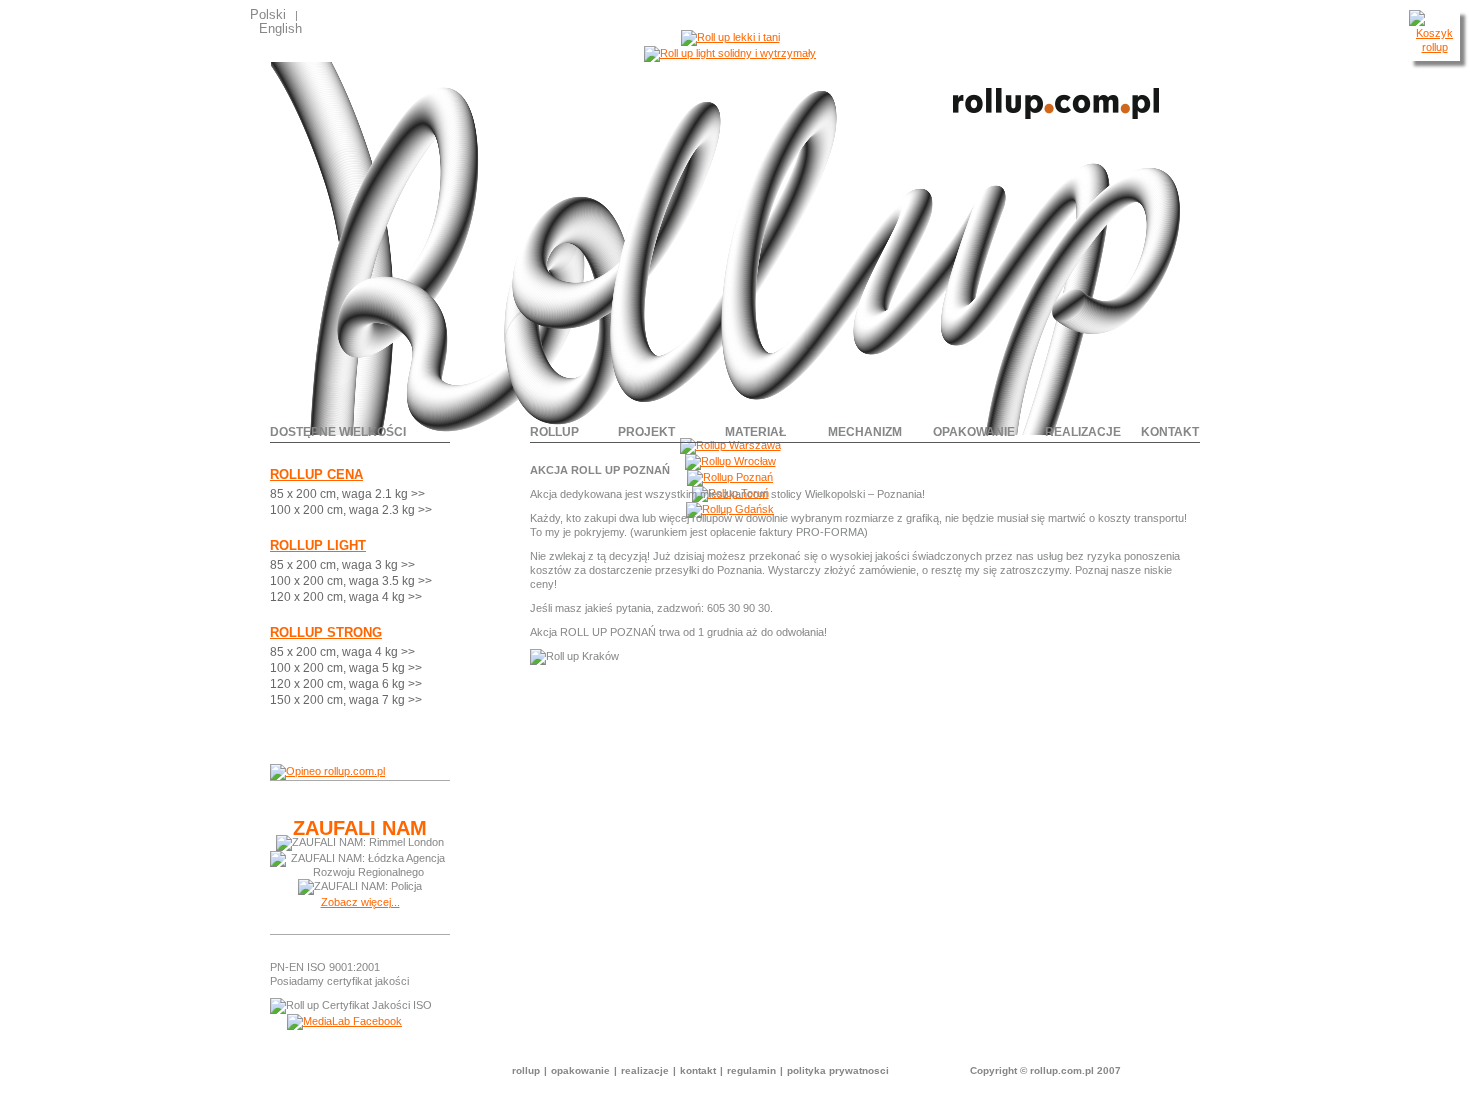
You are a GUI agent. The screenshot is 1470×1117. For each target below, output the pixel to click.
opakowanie (974, 432)
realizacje (1083, 432)
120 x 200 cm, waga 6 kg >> (346, 684)
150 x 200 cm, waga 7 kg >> (346, 700)
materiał (755, 432)
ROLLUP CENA (316, 474)
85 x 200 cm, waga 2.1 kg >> (347, 494)
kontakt (1170, 432)
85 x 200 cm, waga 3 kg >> (342, 565)
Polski (268, 14)
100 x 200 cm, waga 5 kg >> (346, 668)
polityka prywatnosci (838, 1070)
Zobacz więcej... (360, 902)
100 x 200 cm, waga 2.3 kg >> (351, 510)
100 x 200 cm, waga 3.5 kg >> (351, 581)
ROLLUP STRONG (326, 632)
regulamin (751, 1070)
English (280, 28)
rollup (554, 432)
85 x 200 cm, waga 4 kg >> (342, 652)
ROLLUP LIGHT (318, 545)
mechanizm (865, 432)
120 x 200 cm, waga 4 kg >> (346, 597)
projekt (646, 432)
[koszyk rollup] (1434, 47)
